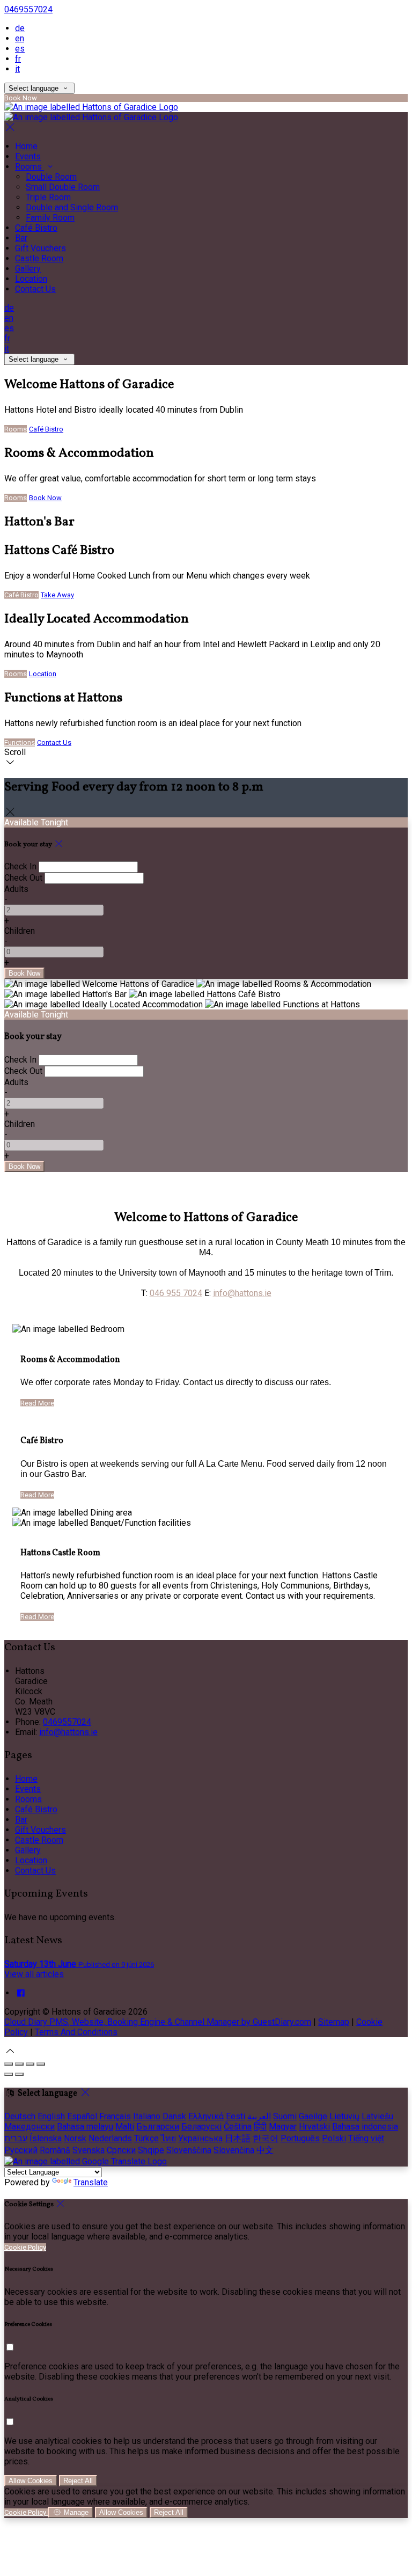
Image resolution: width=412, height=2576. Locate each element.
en (20, 38)
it (17, 69)
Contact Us (35, 289)
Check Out (23, 878)
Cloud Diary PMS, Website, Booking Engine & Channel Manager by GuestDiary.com (158, 2022)
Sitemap (334, 2022)
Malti (125, 2127)
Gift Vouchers (41, 248)
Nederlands (110, 2138)
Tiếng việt (366, 2138)
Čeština (238, 2127)
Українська (200, 2138)
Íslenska (46, 2138)
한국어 (266, 2138)
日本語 (238, 2138)
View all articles (34, 1974)
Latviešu (377, 2116)
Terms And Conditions (76, 2032)
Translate (91, 2182)
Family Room (50, 218)
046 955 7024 (176, 1293)
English (51, 2116)
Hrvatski (314, 2127)
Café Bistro (36, 228)
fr (18, 59)
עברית (16, 2138)
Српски (121, 2150)
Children (20, 931)
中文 (265, 2150)
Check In (20, 866)
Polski (334, 2138)
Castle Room (39, 258)
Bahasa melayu (85, 2127)
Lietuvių (344, 2116)
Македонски (30, 2127)
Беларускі (201, 2127)
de (20, 28)
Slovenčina (234, 2150)
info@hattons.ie (242, 1293)
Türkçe (146, 2138)
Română (55, 2150)
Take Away (57, 595)
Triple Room (48, 197)
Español (82, 2116)
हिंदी (260, 2127)
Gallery (28, 269)
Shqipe (151, 2150)
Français (115, 2116)
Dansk (174, 2116)
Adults (16, 889)
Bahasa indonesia (365, 2127)
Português (300, 2138)
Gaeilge (313, 2116)
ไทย (168, 2138)
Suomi (285, 2116)
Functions (20, 742)
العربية (259, 2116)
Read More (37, 1403)
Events (28, 156)
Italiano (147, 2116)
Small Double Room (63, 187)
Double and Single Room (72, 207)
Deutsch (20, 2116)
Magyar (283, 2127)
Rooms (30, 167)
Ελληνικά (206, 2116)
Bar (21, 238)
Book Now (45, 498)
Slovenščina (189, 2150)
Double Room (51, 177)
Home (26, 146)
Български (158, 2127)
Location (31, 279)
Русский (21, 2150)
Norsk (75, 2138)
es (20, 49)
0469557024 (28, 9)
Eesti (236, 2116)
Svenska (89, 2150)
